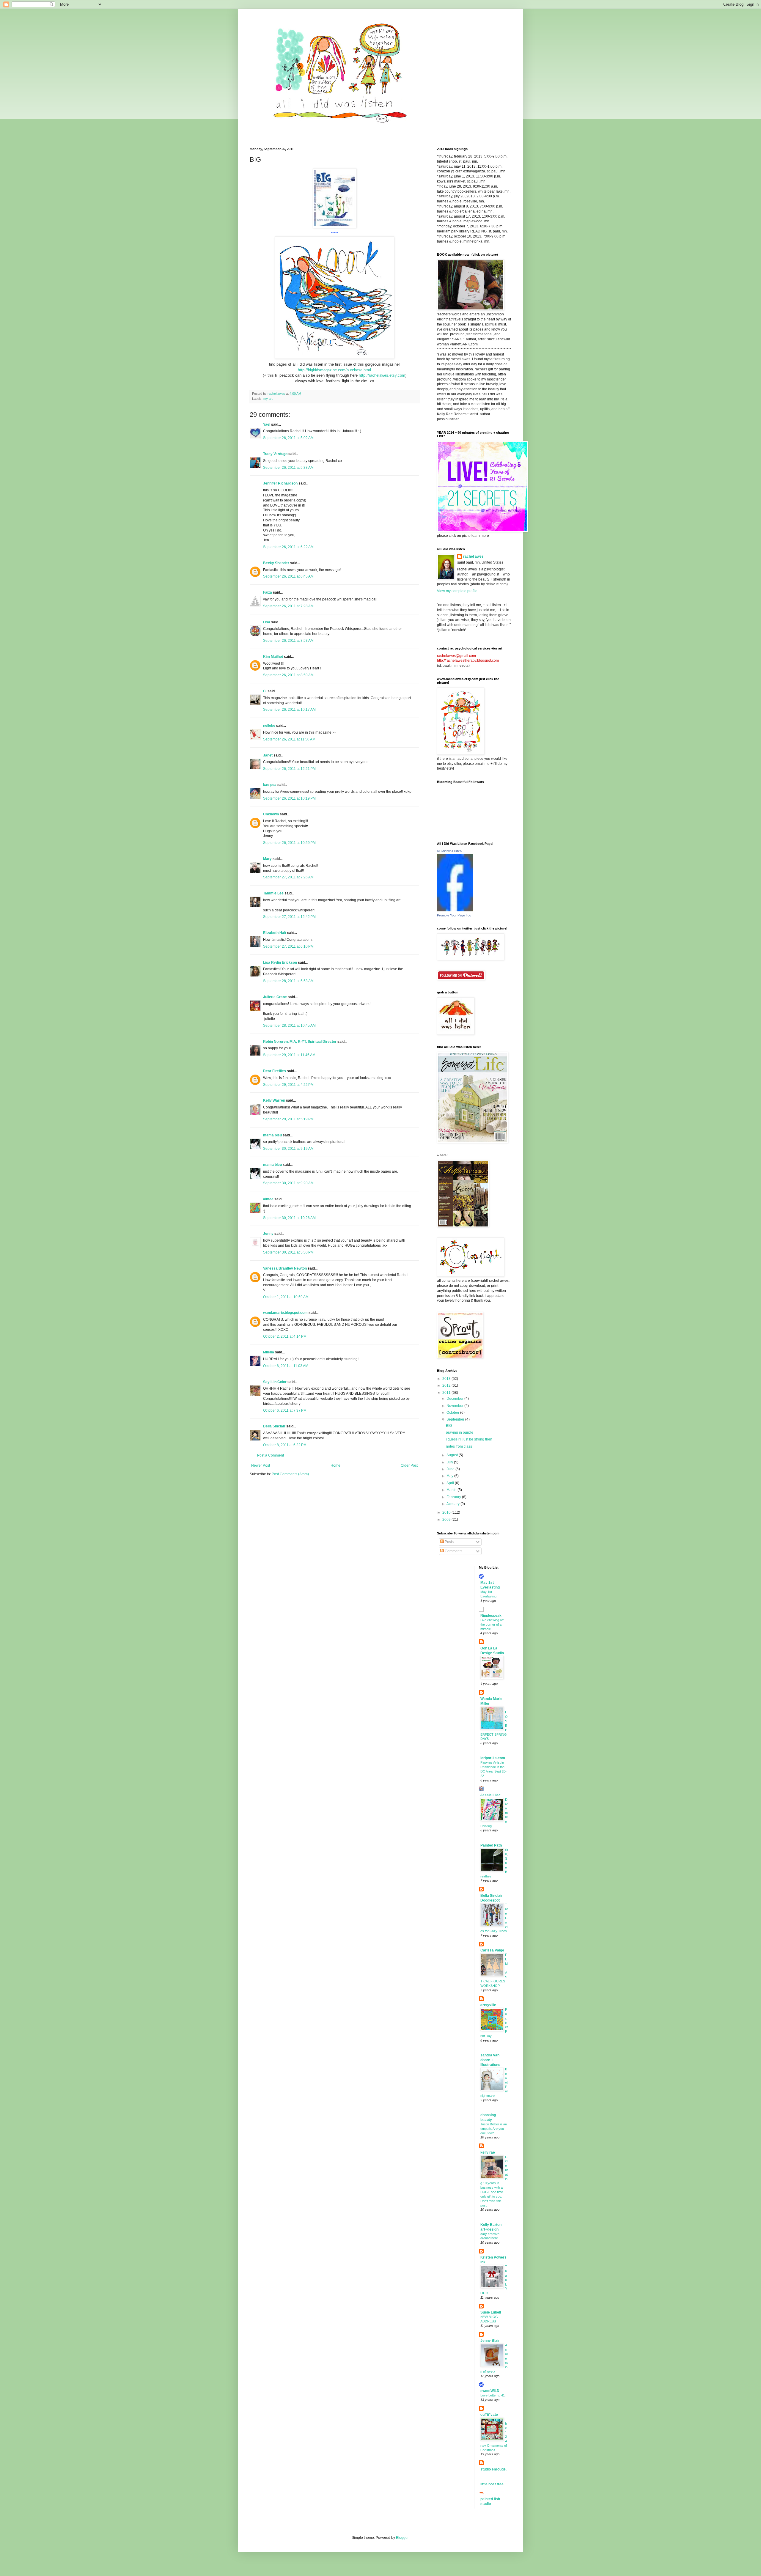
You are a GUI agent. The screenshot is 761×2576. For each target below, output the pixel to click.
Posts (449, 1542)
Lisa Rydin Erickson (280, 963)
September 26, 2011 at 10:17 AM (289, 710)
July (450, 1462)
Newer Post (261, 1465)
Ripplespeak (491, 1616)
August (453, 1455)
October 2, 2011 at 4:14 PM (285, 1336)
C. (265, 691)
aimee (268, 1199)
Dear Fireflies (275, 1071)
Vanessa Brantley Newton (285, 1268)
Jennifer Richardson (280, 483)
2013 (447, 1379)
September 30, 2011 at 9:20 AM (288, 1183)
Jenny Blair (490, 2341)
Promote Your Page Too (454, 915)
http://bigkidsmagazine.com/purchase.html (334, 370)
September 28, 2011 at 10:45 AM (289, 1026)
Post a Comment (271, 1455)
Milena (269, 1352)
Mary (267, 859)
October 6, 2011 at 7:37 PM (285, 1410)
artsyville (488, 2005)
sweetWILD (490, 2391)
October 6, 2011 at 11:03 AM (286, 1366)
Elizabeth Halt (275, 933)
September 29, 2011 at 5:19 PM (288, 1119)
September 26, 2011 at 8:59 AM (288, 675)
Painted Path (491, 1845)
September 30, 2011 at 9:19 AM (288, 1149)
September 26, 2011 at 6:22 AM (288, 547)
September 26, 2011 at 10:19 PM (289, 798)
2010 (447, 1512)
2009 (447, 1520)
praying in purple (460, 1432)
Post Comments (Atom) (290, 1474)
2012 (447, 1385)
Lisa (267, 622)
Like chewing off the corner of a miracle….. (492, 1624)
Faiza (268, 592)
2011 (447, 1393)
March (452, 1490)
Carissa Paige (492, 1950)
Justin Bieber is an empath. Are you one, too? (494, 2129)
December (455, 1399)
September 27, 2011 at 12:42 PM (289, 917)
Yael (267, 424)
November (455, 1406)
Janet (268, 755)
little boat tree (492, 2484)
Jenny (269, 1234)
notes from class (459, 1446)
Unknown (271, 814)
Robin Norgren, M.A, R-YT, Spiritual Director (300, 1042)
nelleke (269, 726)
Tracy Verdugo (275, 454)
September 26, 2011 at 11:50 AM (289, 739)
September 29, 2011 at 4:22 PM (288, 1085)
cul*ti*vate (489, 2415)
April (451, 1483)
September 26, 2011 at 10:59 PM (289, 843)
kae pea (270, 785)
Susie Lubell (491, 2312)
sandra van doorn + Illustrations (490, 2060)
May (450, 1476)
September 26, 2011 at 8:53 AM (288, 641)
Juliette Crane (275, 997)
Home (335, 1465)
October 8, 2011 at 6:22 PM (285, 1445)
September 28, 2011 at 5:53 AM (288, 981)
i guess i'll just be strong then (469, 1439)
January (453, 1504)
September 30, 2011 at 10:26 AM (289, 1218)
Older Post (409, 1465)
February (454, 1497)
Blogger (402, 2538)
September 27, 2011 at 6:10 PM (288, 946)
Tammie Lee (273, 893)
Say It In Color (275, 1382)
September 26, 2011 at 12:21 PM (289, 769)
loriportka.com (493, 1758)
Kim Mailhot (273, 657)
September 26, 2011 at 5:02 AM (288, 438)
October (453, 1413)
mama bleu (272, 1135)
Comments (453, 1551)
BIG (449, 1426)
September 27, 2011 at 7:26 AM (288, 877)
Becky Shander (276, 563)
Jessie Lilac (490, 1795)
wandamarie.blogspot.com (285, 1313)
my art (268, 399)
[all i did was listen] (455, 910)
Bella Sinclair (274, 1426)
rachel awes (473, 556)
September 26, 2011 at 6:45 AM (288, 576)
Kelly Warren (274, 1100)
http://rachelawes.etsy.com (382, 375)
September (456, 1419)
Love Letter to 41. (493, 2395)
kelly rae (488, 2152)
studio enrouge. (493, 2469)
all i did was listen (449, 851)
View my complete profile (457, 591)
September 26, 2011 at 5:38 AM (288, 468)
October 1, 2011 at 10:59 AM (286, 1297)
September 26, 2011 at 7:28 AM (288, 606)
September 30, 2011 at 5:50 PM (288, 1252)
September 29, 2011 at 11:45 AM (289, 1055)
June (451, 1469)
